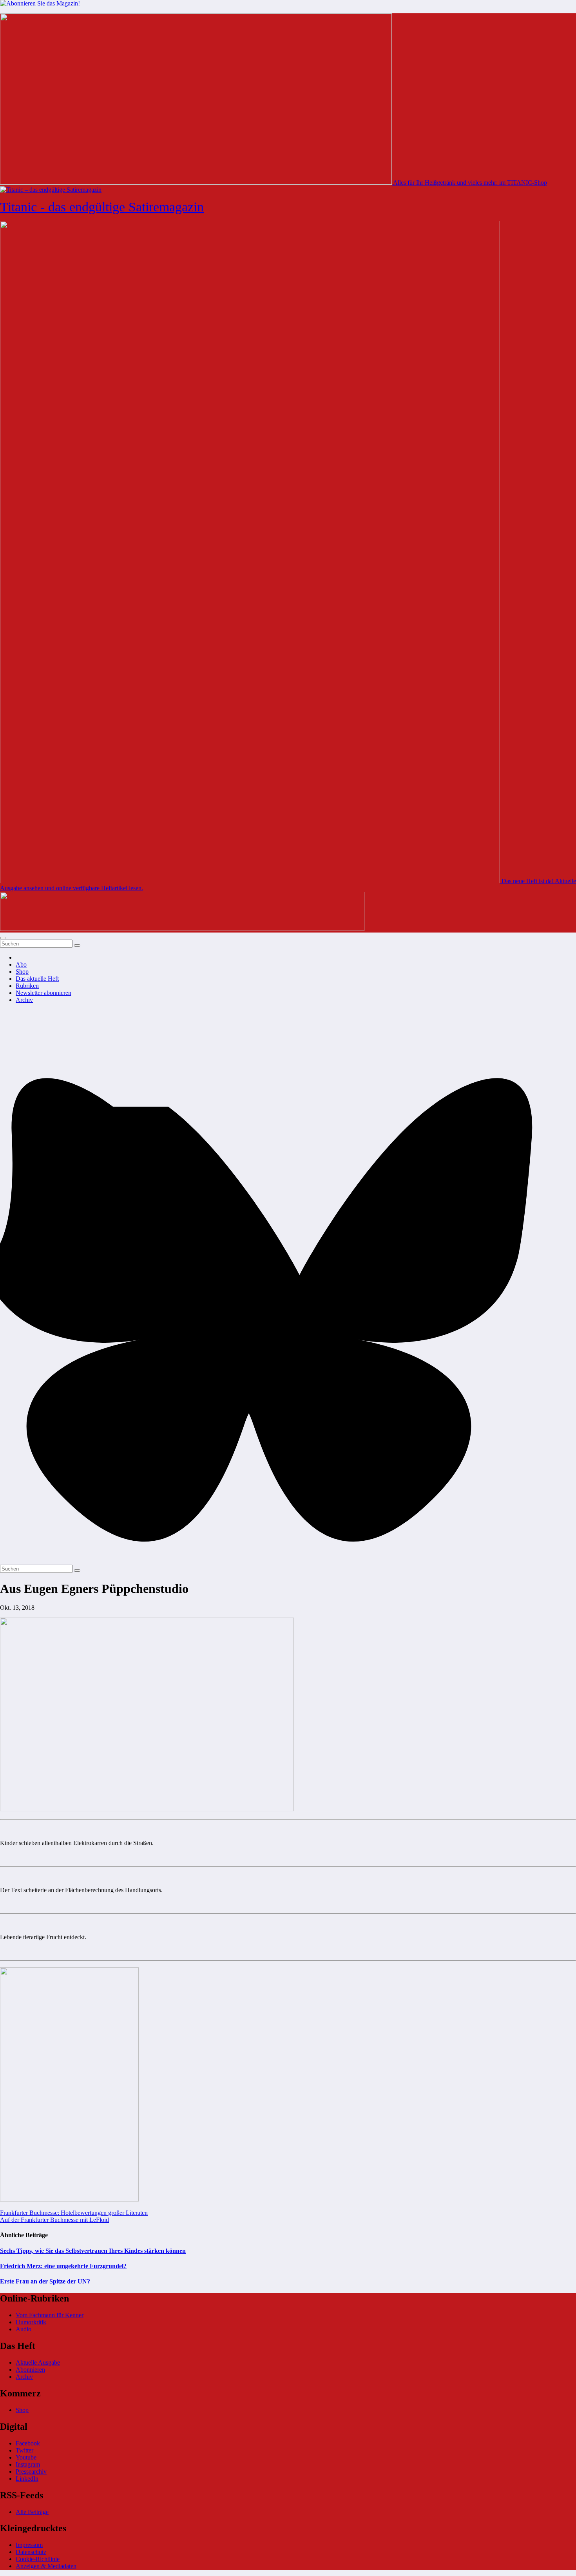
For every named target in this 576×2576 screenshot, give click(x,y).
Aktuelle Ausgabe (38, 2362)
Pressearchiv (31, 2471)
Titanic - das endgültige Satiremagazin (102, 207)
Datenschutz (31, 2552)
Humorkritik (31, 2322)
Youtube (26, 2457)
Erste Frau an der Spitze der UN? (45, 2281)
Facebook (28, 2443)
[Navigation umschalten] (3, 938)
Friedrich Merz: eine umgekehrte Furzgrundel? (63, 2266)
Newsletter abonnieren (43, 993)
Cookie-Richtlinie (38, 2559)
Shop (22, 972)
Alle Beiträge (32, 2512)
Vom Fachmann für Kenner (50, 2315)
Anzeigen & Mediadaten (46, 2566)
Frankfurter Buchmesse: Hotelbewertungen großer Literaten (74, 2213)
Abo (21, 964)
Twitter (24, 2450)
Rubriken (27, 986)
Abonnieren (30, 2370)
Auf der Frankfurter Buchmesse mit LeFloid (54, 2220)
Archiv (24, 1000)
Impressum (29, 2545)
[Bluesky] (288, 1561)
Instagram (28, 2464)
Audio (24, 2329)
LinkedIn (27, 2479)
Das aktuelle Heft (37, 979)
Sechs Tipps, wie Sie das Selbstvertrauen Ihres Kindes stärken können (93, 2251)
